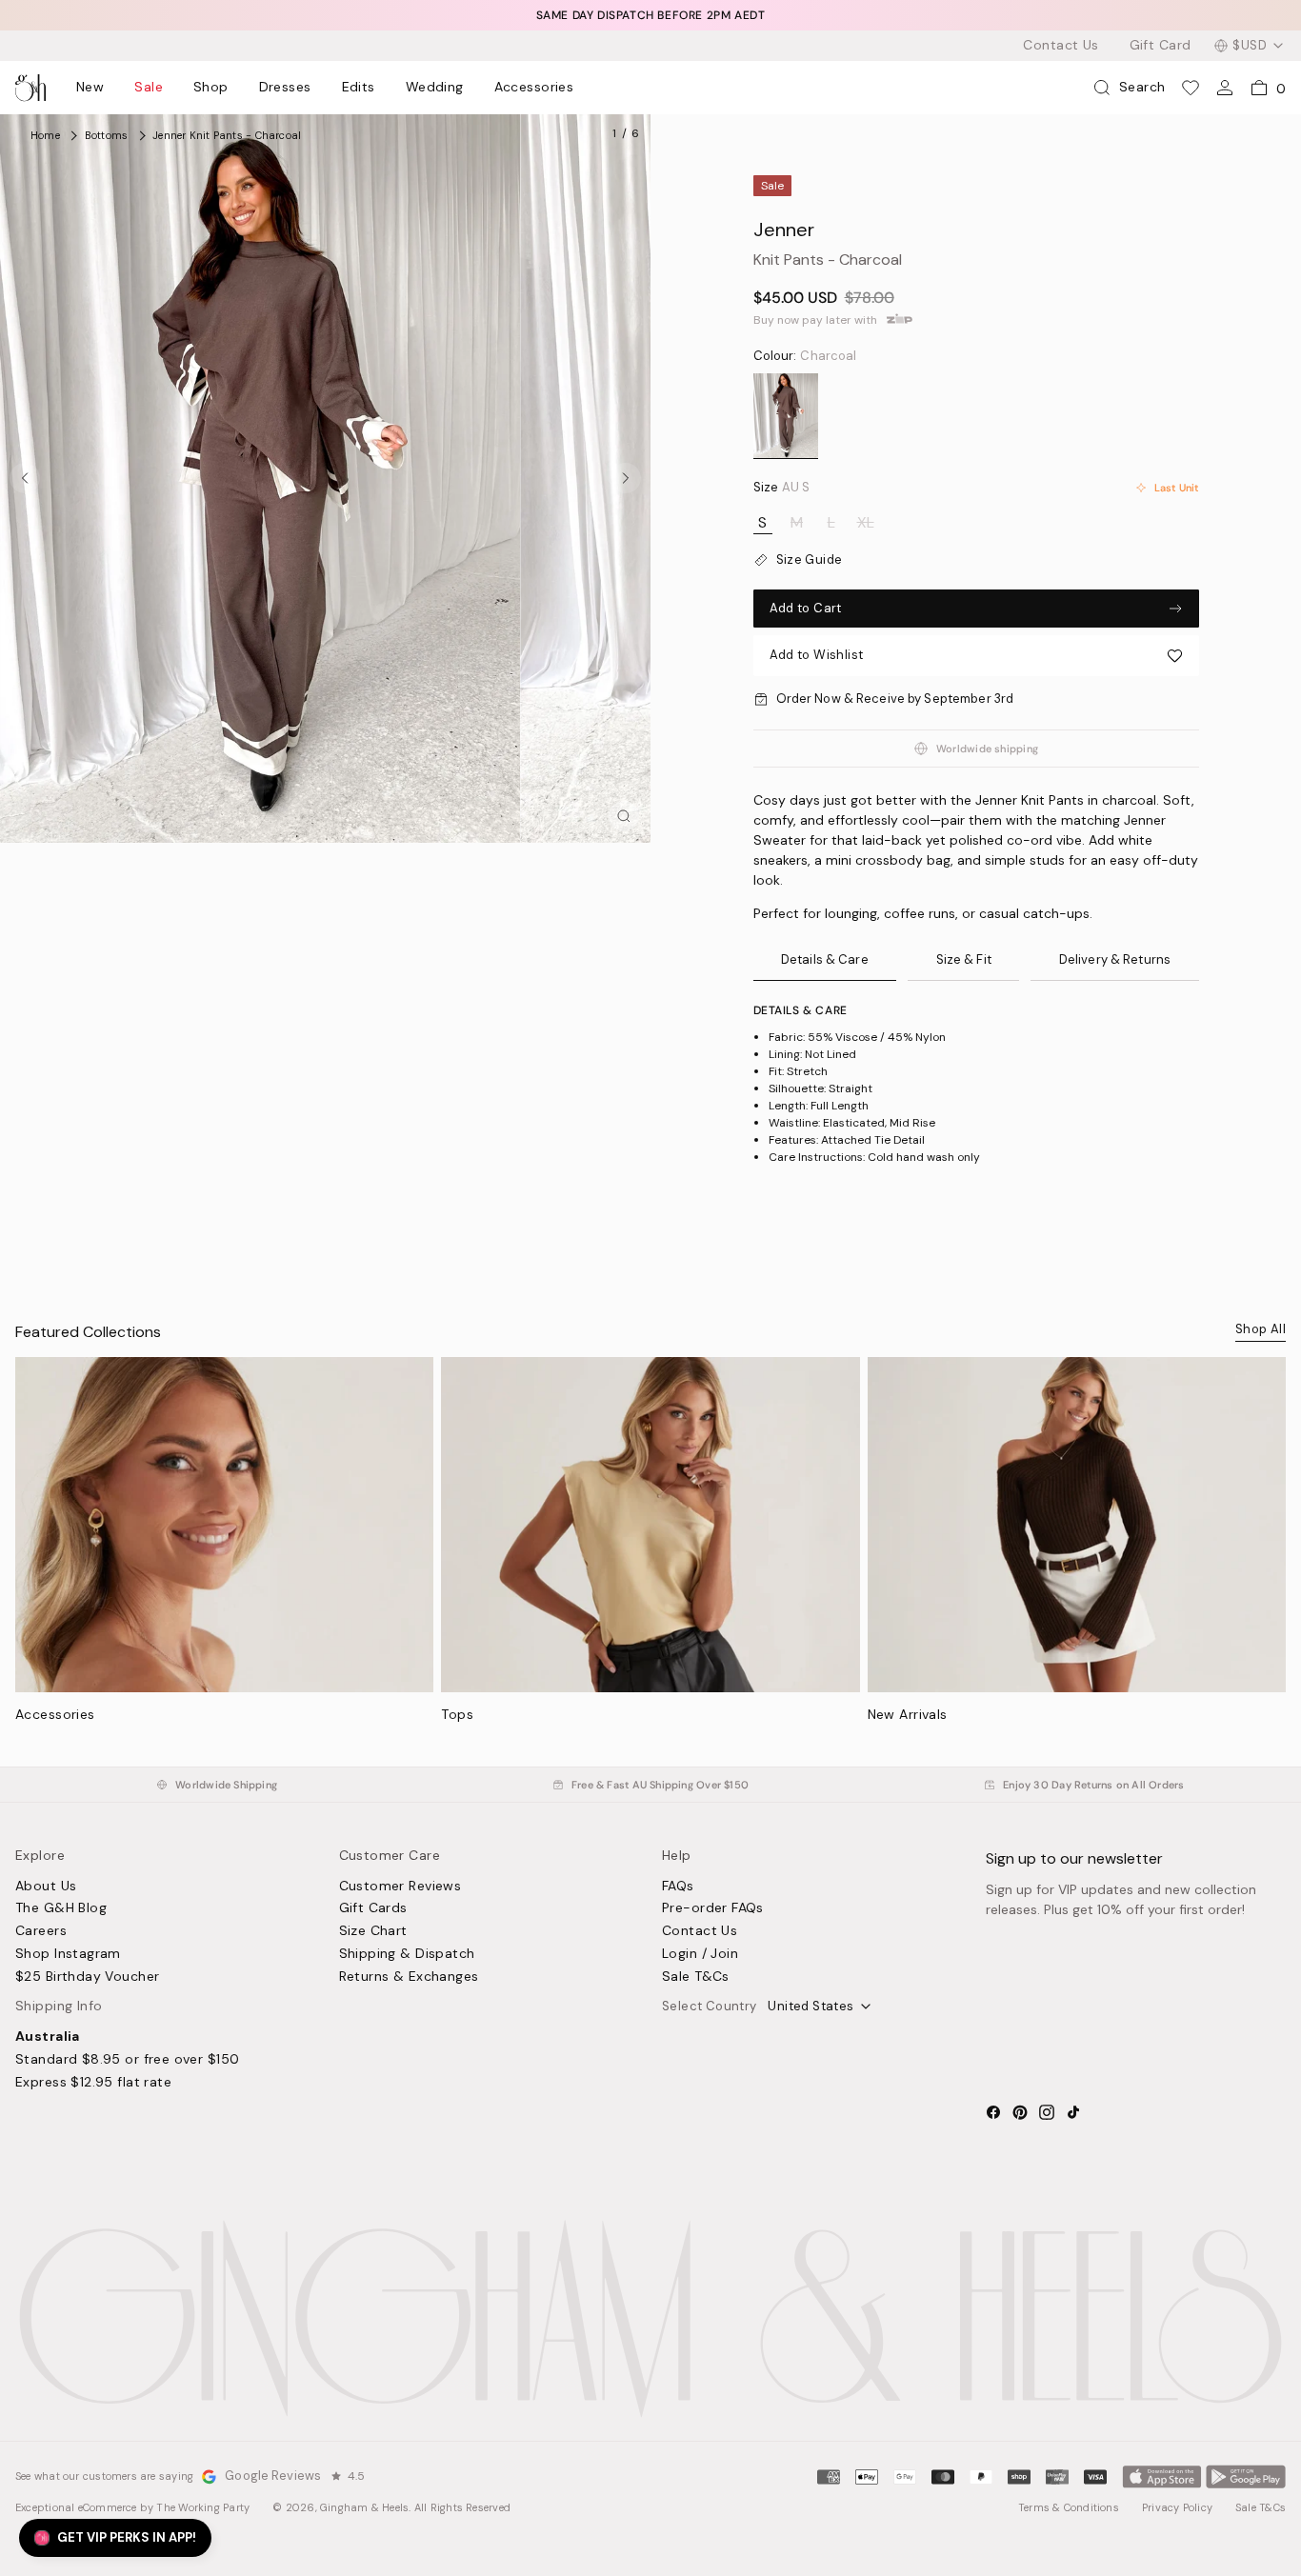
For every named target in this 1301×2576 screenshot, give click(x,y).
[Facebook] (993, 2112)
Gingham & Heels (364, 2507)
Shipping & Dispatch (407, 1954)
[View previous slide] (25, 478)
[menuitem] (90, 88)
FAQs (678, 1887)
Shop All (1261, 1329)
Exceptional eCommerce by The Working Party (132, 2507)
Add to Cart (806, 608)
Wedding (435, 88)
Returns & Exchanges (409, 1977)
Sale (149, 88)
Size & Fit (964, 959)
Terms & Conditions (1069, 2507)
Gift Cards (373, 1908)
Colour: (805, 356)
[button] (976, 656)
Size (782, 488)
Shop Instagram (68, 1954)
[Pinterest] (1020, 2112)
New (90, 88)
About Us (46, 1887)
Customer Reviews (400, 1887)
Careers (41, 1931)
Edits (359, 88)
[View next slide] (626, 478)
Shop (211, 88)
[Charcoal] (786, 416)
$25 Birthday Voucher (87, 1977)
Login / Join (700, 1954)
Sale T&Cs (696, 1977)
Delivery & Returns (1115, 959)
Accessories (534, 88)
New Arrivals (908, 1714)
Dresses (285, 88)
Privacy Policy (1177, 2507)
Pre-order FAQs (713, 1908)
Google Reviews (273, 2476)
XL (866, 523)
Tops (457, 1714)
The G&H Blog (61, 1908)
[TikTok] (1073, 2112)
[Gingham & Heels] (650, 2319)
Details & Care (825, 959)
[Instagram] (1047, 2112)
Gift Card (1161, 46)
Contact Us (1061, 46)
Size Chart (373, 1931)
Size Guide (810, 560)
